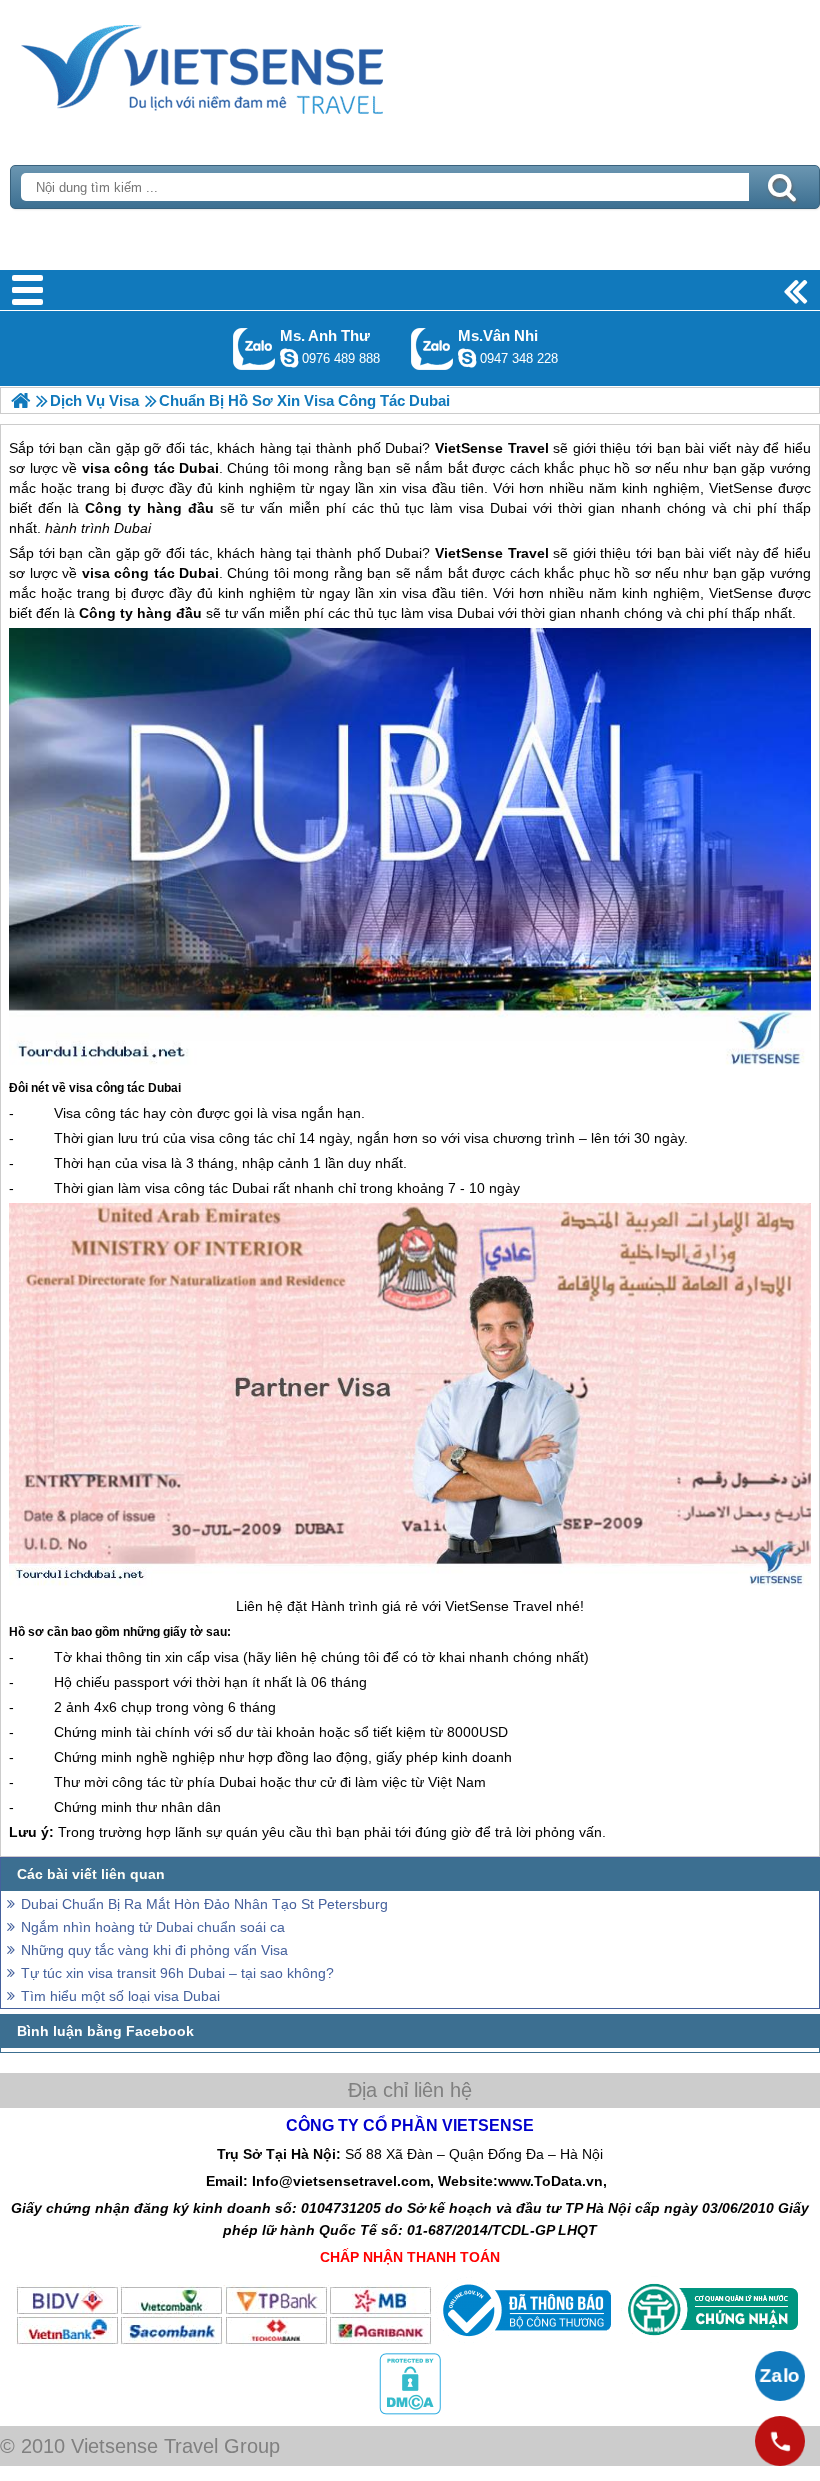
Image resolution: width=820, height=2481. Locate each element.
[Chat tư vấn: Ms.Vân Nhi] (467, 358)
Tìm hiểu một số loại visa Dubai (120, 1996)
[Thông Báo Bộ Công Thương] (524, 2341)
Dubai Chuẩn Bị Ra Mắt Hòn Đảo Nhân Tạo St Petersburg (204, 1904)
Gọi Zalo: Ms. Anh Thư (254, 348)
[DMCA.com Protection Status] (410, 2410)
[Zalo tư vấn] (780, 2376)
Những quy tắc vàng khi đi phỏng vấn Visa (154, 1950)
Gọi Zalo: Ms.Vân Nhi (432, 348)
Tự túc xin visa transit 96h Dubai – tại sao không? (177, 1973)
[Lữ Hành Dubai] (20, 400)
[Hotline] (780, 2441)
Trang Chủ (252, 65)
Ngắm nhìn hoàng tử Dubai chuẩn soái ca (153, 1927)
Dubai (403, 553)
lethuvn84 (289, 358)
